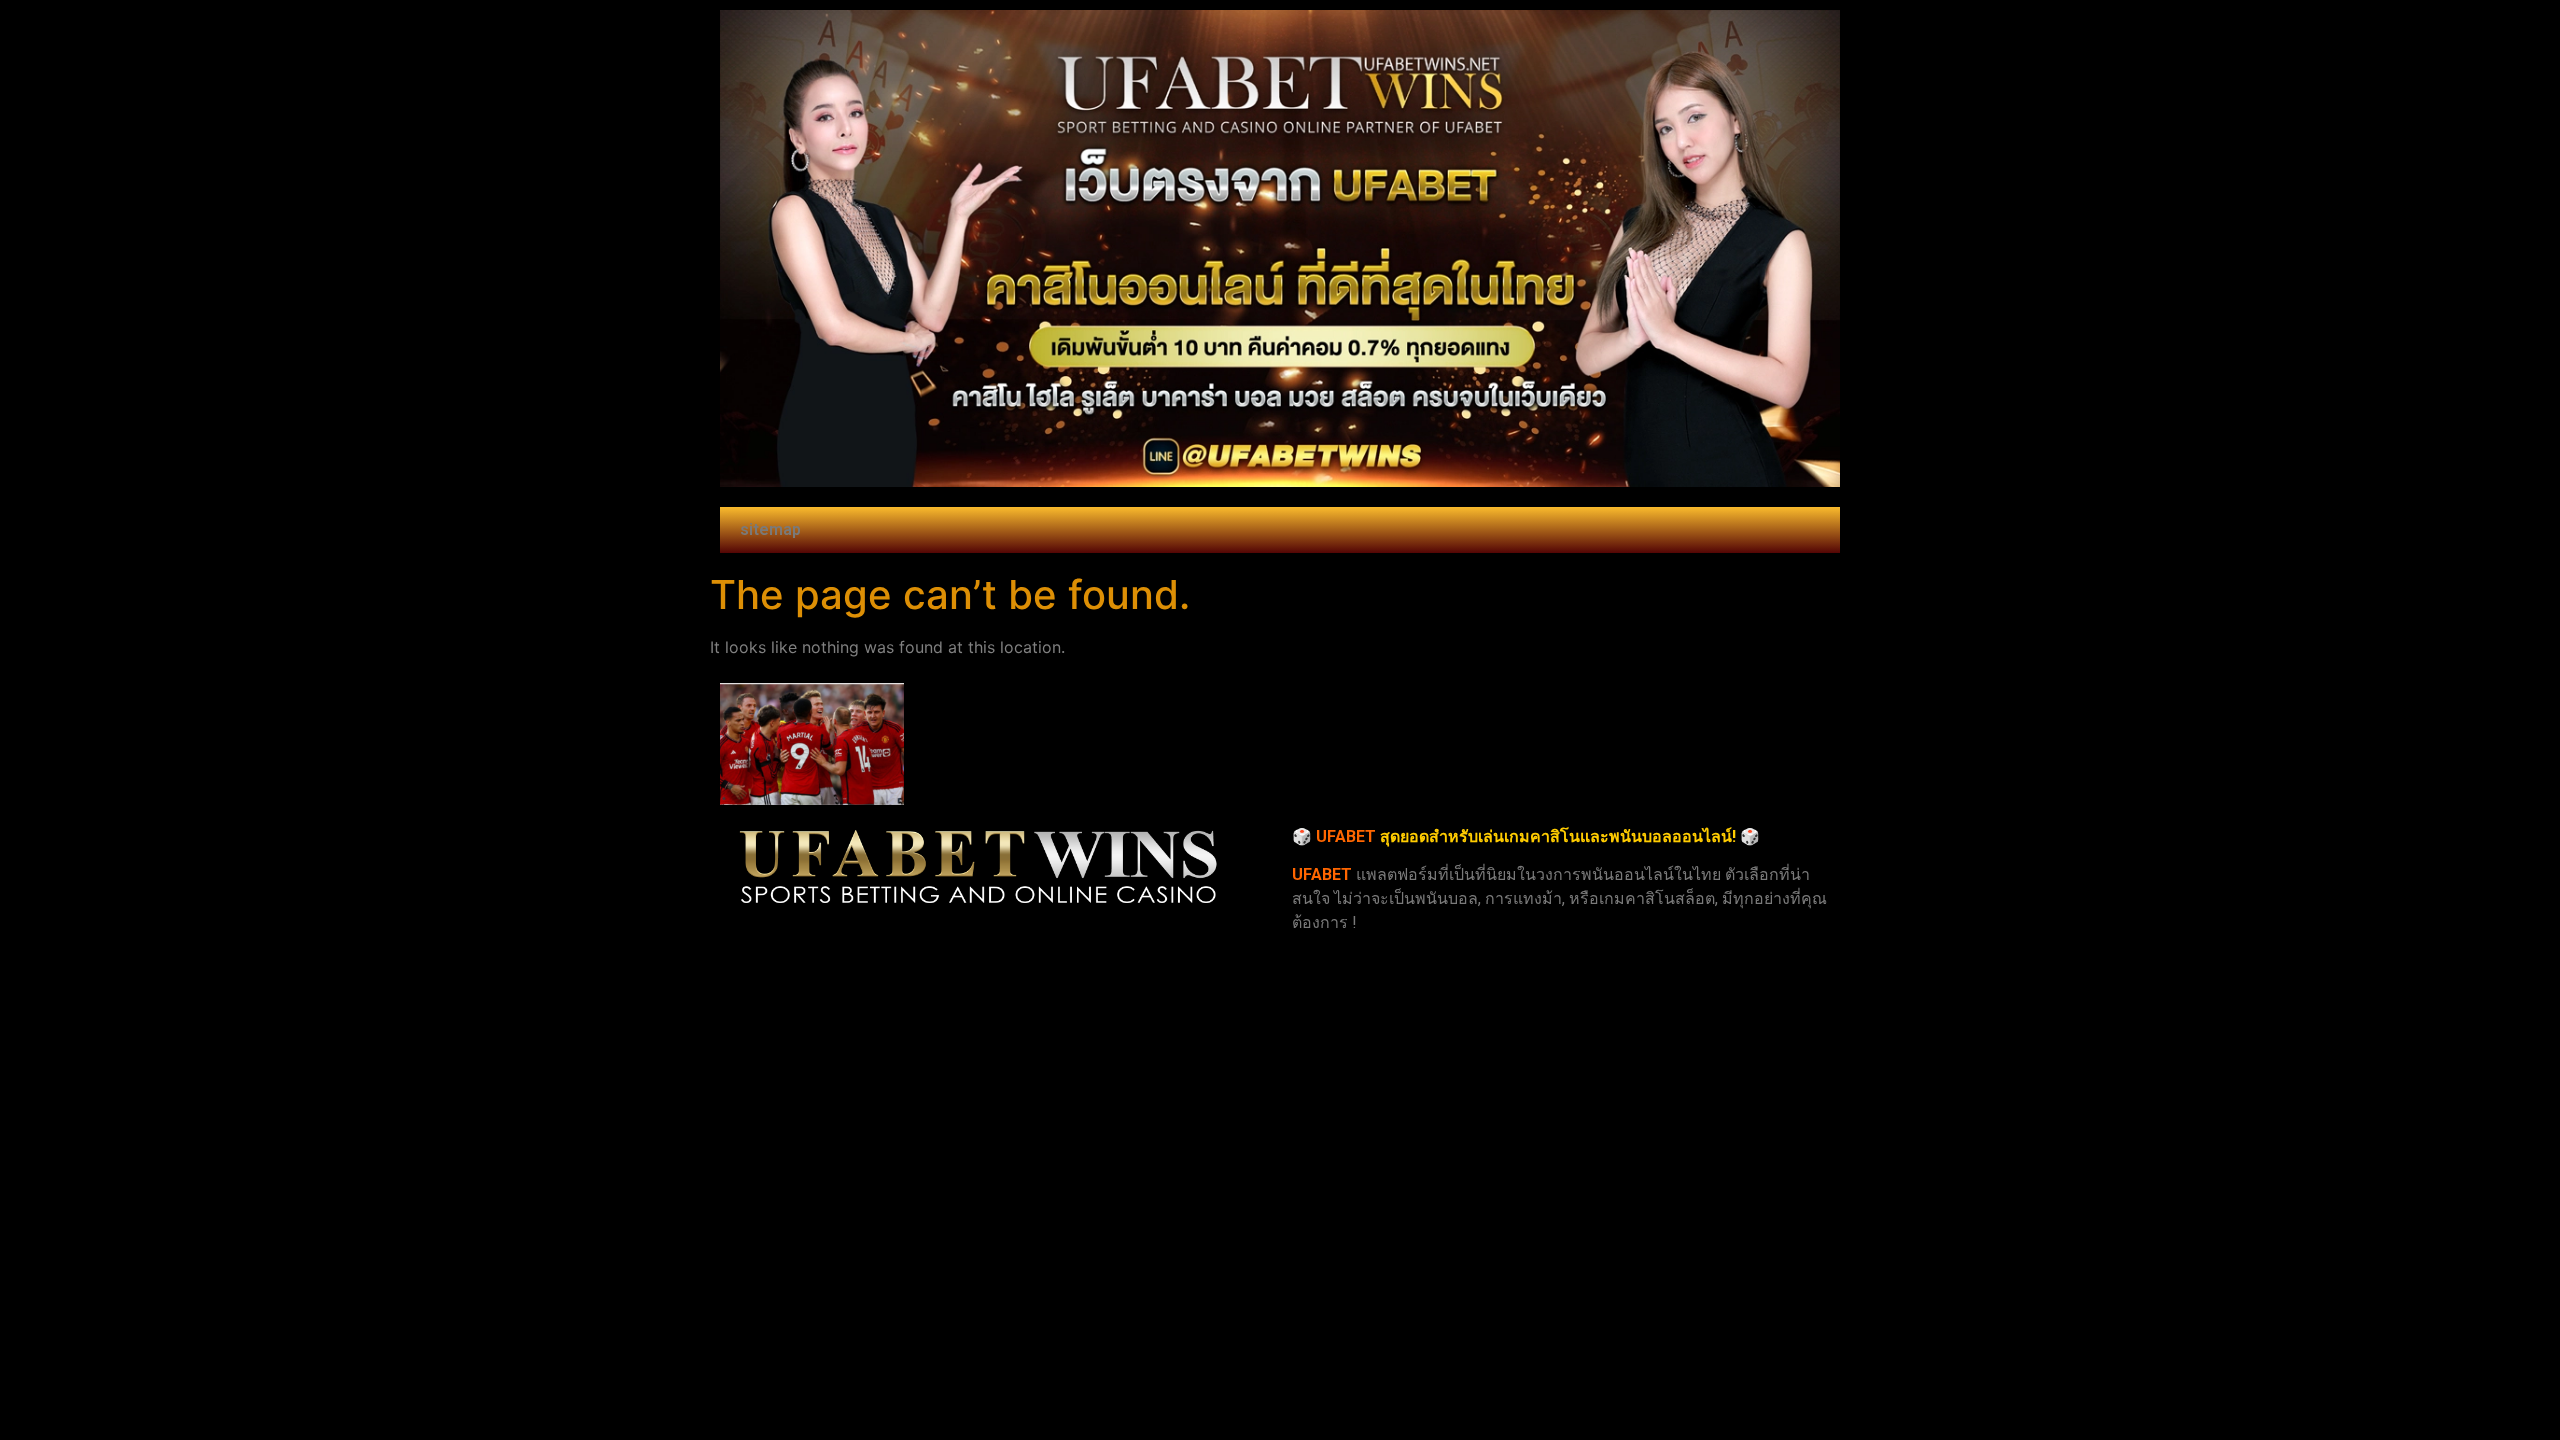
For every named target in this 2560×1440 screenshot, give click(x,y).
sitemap (770, 529)
